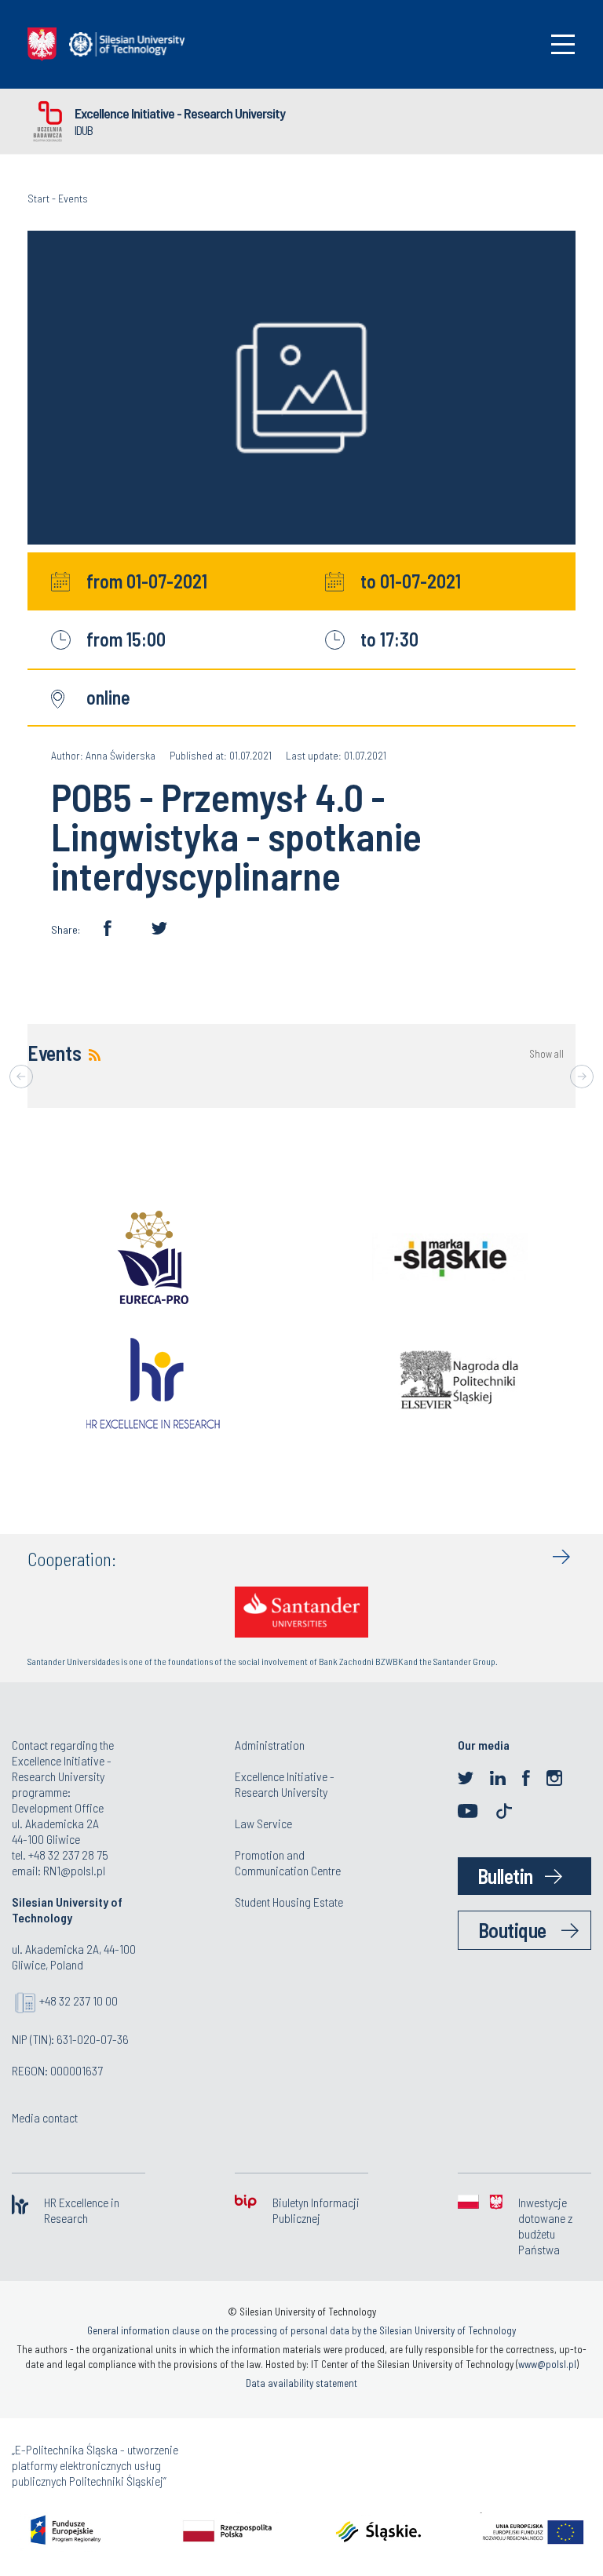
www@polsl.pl (547, 2364)
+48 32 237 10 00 (79, 2000)
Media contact (45, 2117)
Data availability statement (301, 2383)
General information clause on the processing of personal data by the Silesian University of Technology (301, 2330)
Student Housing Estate (289, 1902)
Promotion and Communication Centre (288, 1862)
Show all (546, 1054)
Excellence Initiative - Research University (180, 113)
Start (38, 198)
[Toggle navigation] (563, 44)
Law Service (263, 1823)
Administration (270, 1745)
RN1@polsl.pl (74, 1870)
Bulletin (505, 1876)
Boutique (512, 1930)
